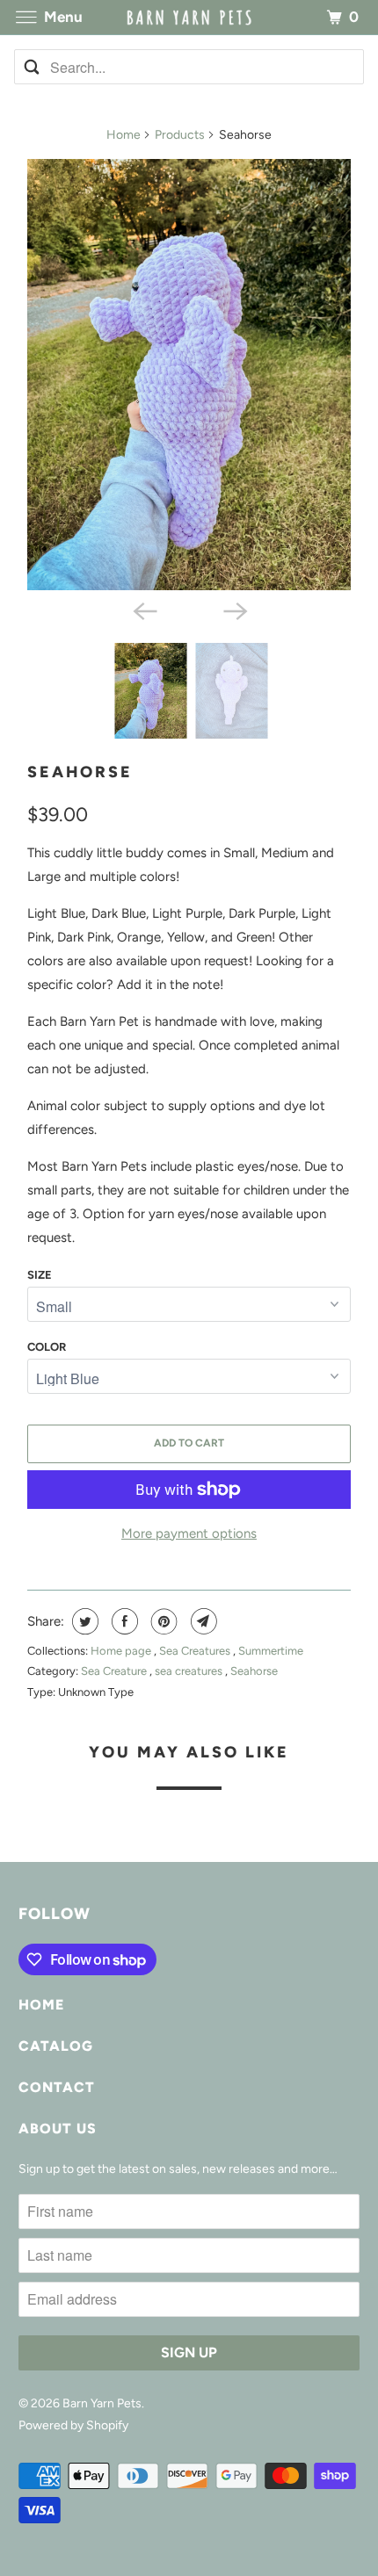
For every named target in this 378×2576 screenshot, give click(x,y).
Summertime (271, 1651)
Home (124, 135)
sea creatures (190, 1671)
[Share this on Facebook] (123, 1621)
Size (40, 1275)
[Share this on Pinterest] (162, 1621)
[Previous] (143, 610)
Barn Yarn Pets (102, 2403)
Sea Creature (115, 1671)
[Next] (235, 610)
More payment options (189, 1533)
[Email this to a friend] (202, 1621)
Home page (122, 1651)
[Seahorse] (189, 375)
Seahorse (80, 772)
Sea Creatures (196, 1651)
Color (47, 1347)
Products (180, 135)
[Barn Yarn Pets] (189, 17)
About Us (58, 2129)
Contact (57, 2087)
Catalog (56, 2046)
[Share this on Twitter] (83, 1621)
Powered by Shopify (73, 2425)
